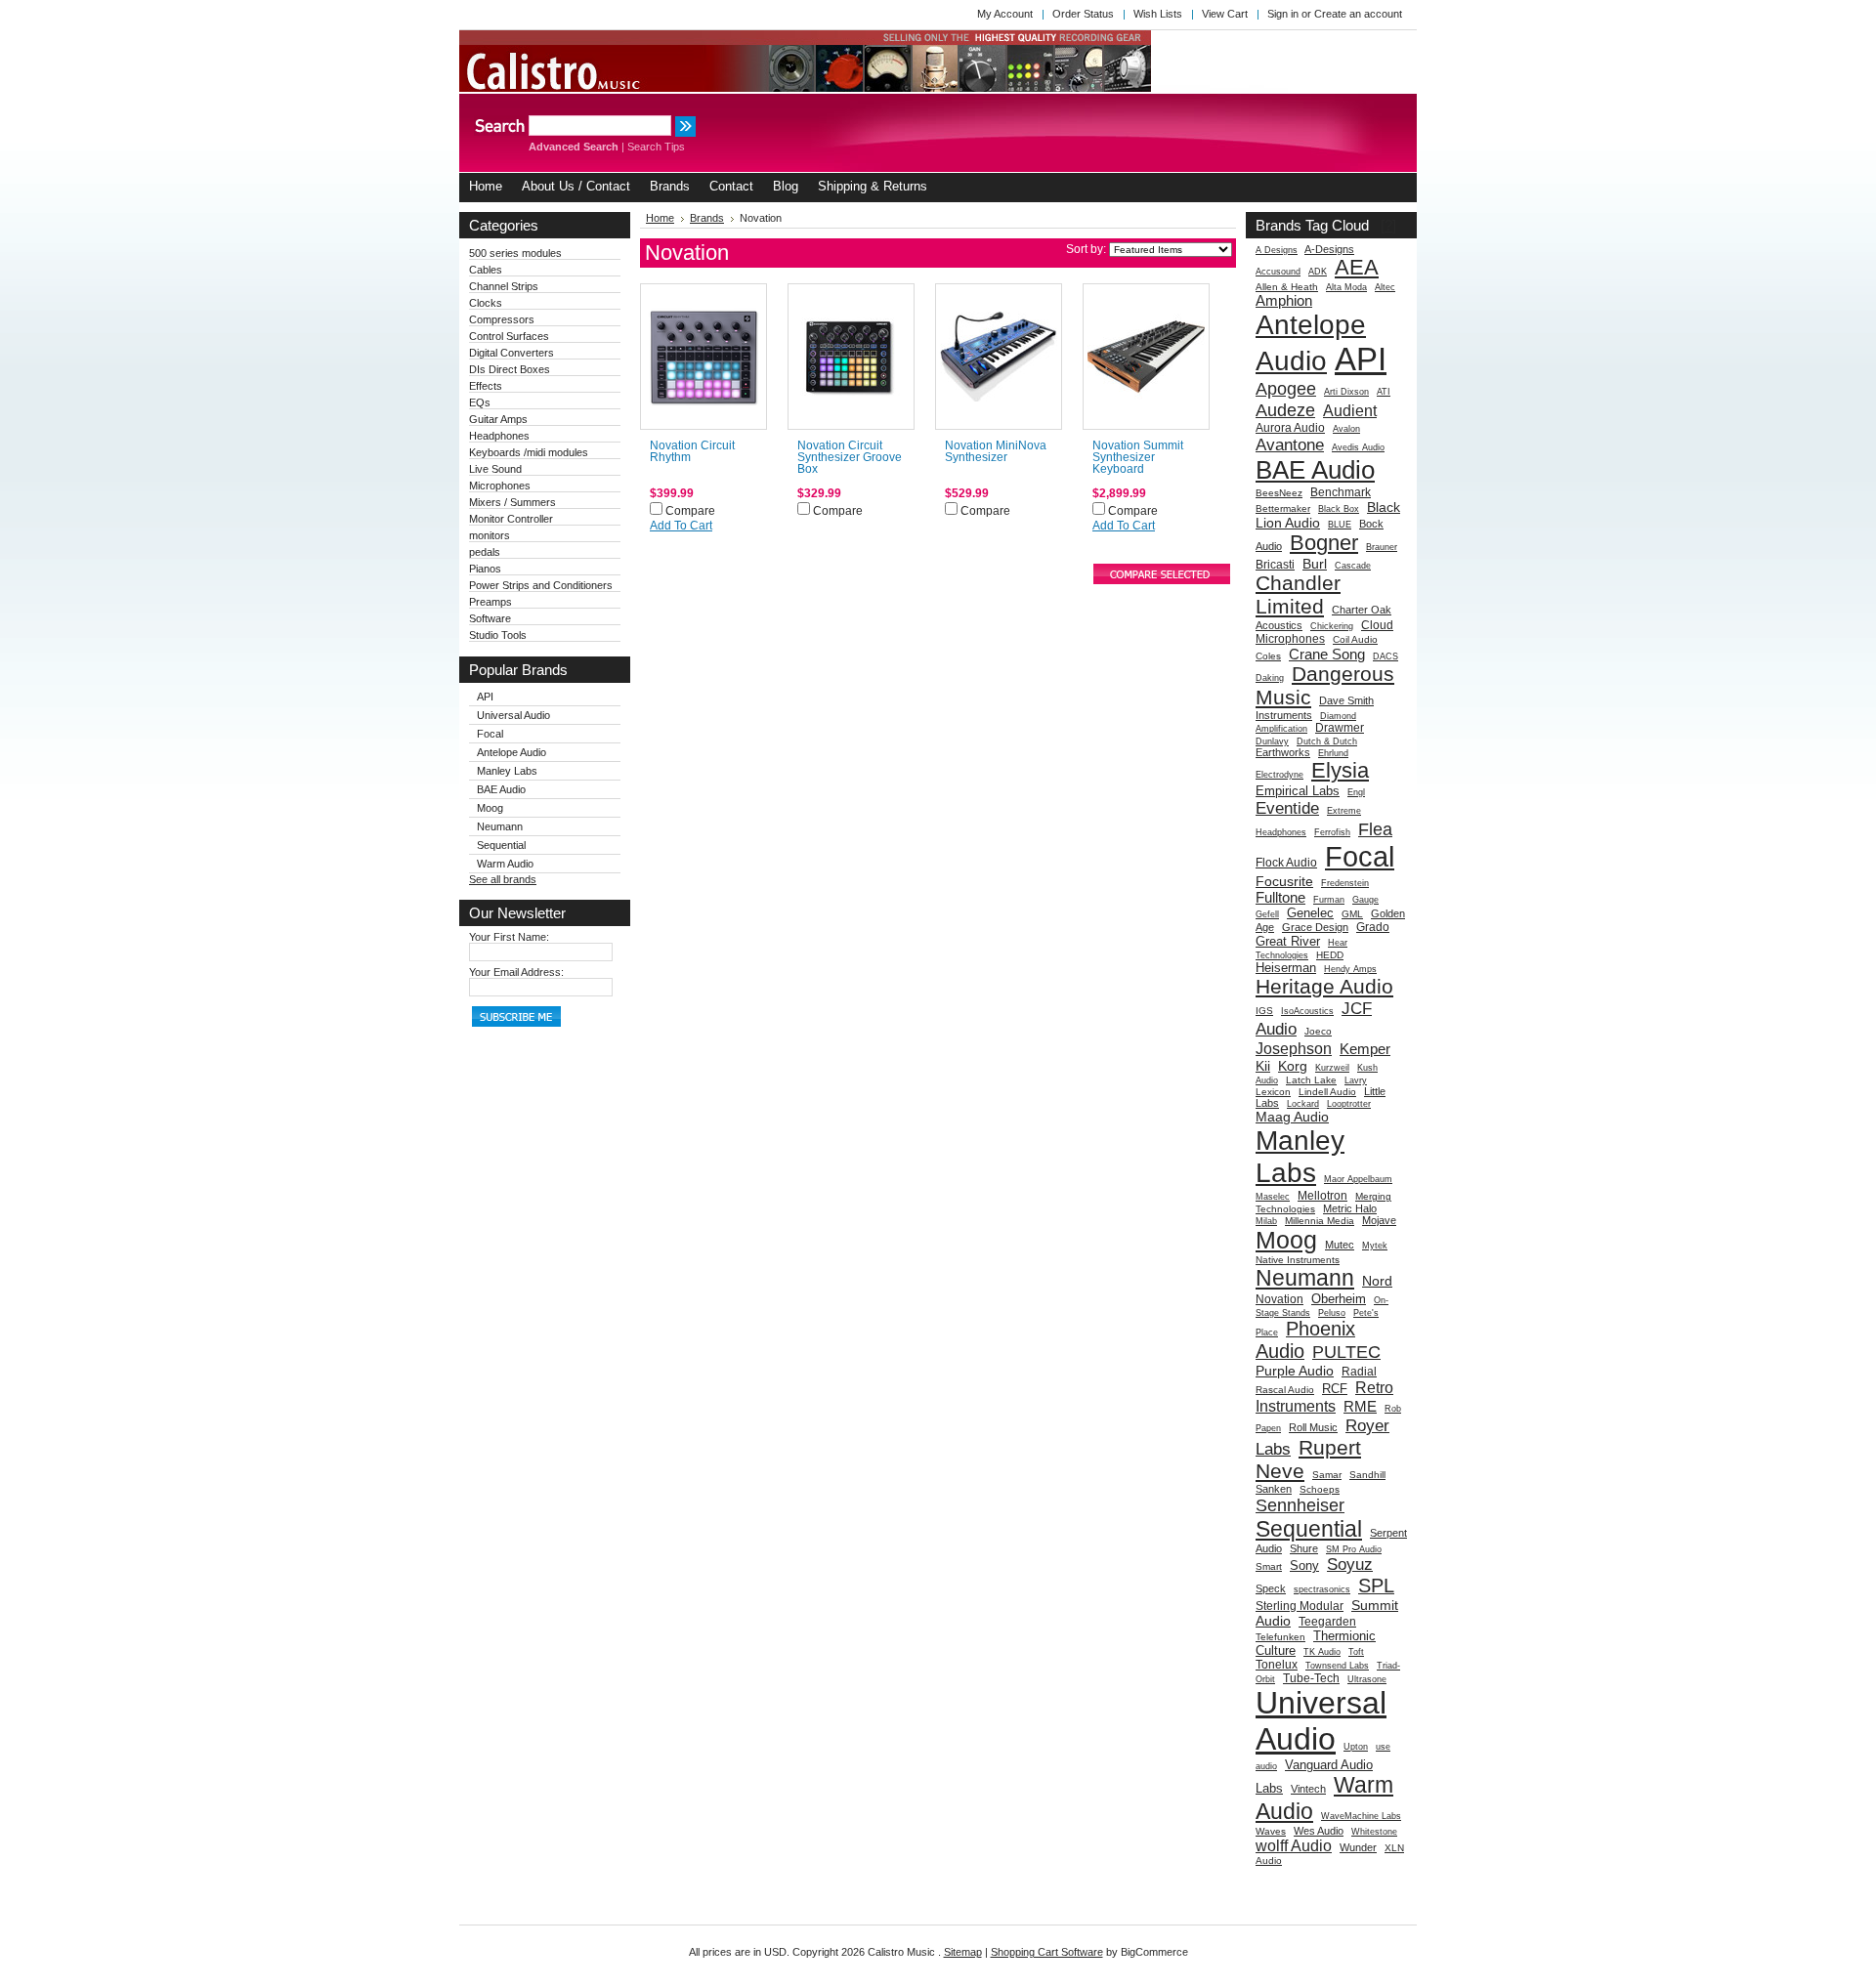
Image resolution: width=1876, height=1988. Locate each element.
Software (490, 618)
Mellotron (1322, 1196)
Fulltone (1280, 897)
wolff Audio (1294, 1845)
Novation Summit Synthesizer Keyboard (1138, 457)
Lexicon (1273, 1092)
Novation (1279, 1299)
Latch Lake (1311, 1080)
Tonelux (1277, 1665)
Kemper (1365, 1049)
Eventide (1287, 808)
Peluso (1332, 1313)
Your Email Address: (516, 972)
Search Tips (656, 147)
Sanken (1274, 1489)
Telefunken (1280, 1637)
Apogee (1286, 388)
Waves (1271, 1831)
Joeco (1318, 1031)
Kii (1263, 1066)
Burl (1315, 564)
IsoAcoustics (1307, 1011)
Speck (1271, 1588)
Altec (1385, 287)
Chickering (1332, 626)
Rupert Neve (1308, 1459)
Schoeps (1320, 1489)
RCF (1335, 1389)
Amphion (1284, 300)
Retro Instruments (1324, 1396)
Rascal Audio (1285, 1390)
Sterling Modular (1300, 1606)
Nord (1377, 1281)
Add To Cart (681, 526)
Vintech (1308, 1789)
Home (660, 218)
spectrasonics (1322, 1589)
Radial (1359, 1372)
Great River (1288, 941)
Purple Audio (1295, 1371)
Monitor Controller (511, 519)
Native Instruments (1298, 1260)
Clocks (486, 303)
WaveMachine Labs (1361, 1816)
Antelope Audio (512, 752)
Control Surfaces (509, 336)
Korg (1293, 1066)
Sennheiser (1300, 1505)
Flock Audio (1286, 863)
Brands (707, 218)
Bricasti (1275, 565)
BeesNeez (1279, 493)
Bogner (1324, 543)
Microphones (500, 486)
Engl (1356, 792)
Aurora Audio (1290, 428)
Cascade (1353, 566)
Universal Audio (513, 715)
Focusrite (1284, 881)
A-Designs (1329, 249)
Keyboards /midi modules (529, 452)
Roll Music (1313, 1427)
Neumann (500, 826)
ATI (1384, 392)
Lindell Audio (1327, 1092)
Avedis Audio (1358, 447)
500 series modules (515, 253)
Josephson (1294, 1048)
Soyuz (1350, 1564)
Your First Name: (509, 937)
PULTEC (1346, 1352)
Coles (1268, 656)
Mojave (1379, 1220)
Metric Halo (1350, 1208)
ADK (1318, 272)
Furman (1329, 900)
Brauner (1382, 547)
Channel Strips (504, 286)
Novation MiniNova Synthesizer (996, 451)
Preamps (490, 602)
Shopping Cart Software (1047, 1952)
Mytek (1375, 1246)
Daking (1270, 678)
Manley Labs (507, 771)
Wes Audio (1319, 1831)
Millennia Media (1320, 1221)
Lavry (1356, 1080)
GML (1352, 914)
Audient (1350, 410)
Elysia (1340, 770)
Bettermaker (1283, 508)
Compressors (502, 319)
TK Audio (1322, 1652)
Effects (486, 386)
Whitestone (1374, 1832)
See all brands (503, 879)
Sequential (501, 845)
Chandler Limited (1298, 594)
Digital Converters (512, 353)
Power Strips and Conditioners (541, 585)
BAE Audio (501, 789)
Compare (690, 511)
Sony (1304, 1565)
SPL (1376, 1586)
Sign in (1283, 14)
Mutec (1340, 1245)
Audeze (1285, 410)
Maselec (1273, 1197)
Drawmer (1340, 728)
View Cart (1225, 14)
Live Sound (495, 469)
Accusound (1278, 272)
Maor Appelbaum (1358, 1179)
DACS (1386, 656)
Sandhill (1367, 1475)
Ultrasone (1367, 1679)
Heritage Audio (1324, 986)
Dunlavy (1272, 741)
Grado (1373, 927)
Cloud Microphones (1324, 632)
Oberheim (1339, 1299)
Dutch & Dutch (1327, 741)
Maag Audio (1292, 1117)
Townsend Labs (1337, 1666)
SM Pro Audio (1354, 1549)
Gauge (1365, 900)
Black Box (1339, 509)
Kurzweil (1332, 1068)
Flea (1375, 829)
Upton (1356, 1747)
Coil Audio (1355, 639)
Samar (1327, 1475)
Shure (1304, 1548)
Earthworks (1283, 752)
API (485, 697)
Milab (1266, 1221)
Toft (1356, 1652)
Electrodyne (1279, 775)
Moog (490, 808)
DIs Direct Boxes (510, 369)
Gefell (1267, 914)
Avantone (1290, 444)
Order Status (1083, 14)
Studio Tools (498, 635)
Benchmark (1341, 492)
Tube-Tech (1311, 1678)
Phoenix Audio (1305, 1340)
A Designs (1277, 250)
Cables (486, 270)
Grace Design (1315, 927)
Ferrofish (1332, 832)
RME (1360, 1406)
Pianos (485, 569)
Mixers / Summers (512, 502)
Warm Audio (505, 864)
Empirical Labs (1298, 791)
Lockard (1303, 1104)
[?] (1388, 225)
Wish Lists (1158, 14)
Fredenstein (1345, 883)
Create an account (1358, 14)
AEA (1357, 267)
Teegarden (1327, 1622)
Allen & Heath (1287, 287)
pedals (485, 552)
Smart (1269, 1566)
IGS (1264, 1011)
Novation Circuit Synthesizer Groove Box (850, 457)
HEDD (1330, 955)
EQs (480, 402)
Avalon (1346, 429)
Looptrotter (1349, 1104)
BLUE (1340, 525)
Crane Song (1327, 654)
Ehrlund (1333, 753)
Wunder (1358, 1847)
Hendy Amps (1350, 969)
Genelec (1310, 913)
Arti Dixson (1346, 392)
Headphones (499, 436)
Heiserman (1286, 968)
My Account (1005, 14)
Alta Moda (1346, 287)
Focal (490, 734)
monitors (490, 535)
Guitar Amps (498, 419)
